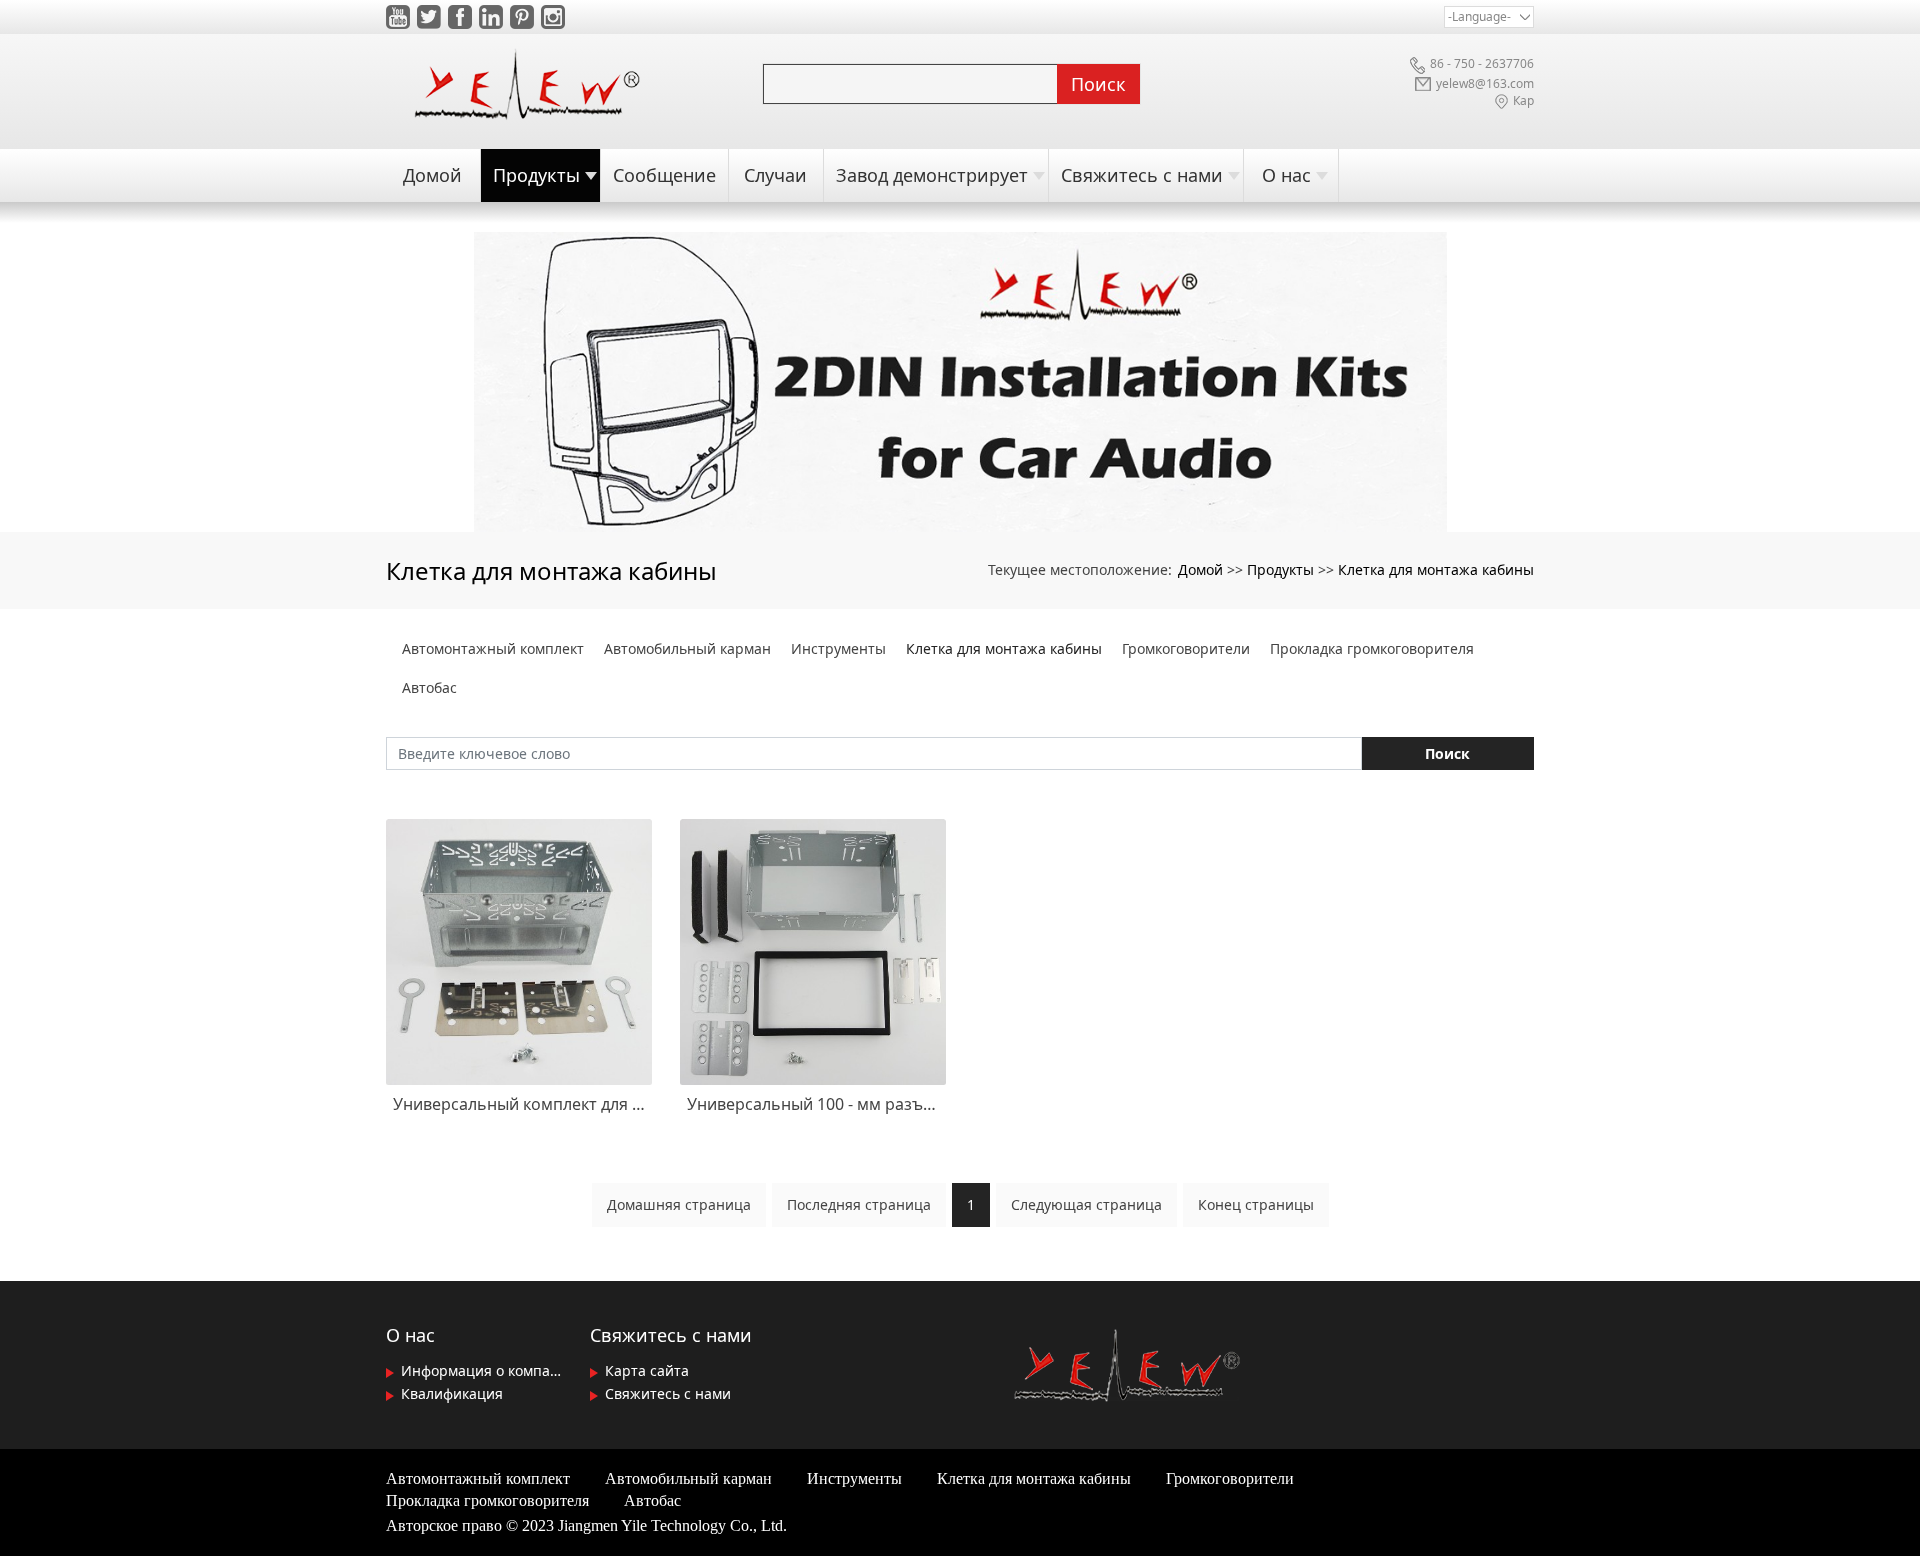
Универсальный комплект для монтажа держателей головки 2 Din (519, 1104)
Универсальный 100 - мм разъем (813, 1104)
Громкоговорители (1186, 648)
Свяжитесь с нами (671, 1335)
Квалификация (450, 1393)
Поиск (1098, 84)
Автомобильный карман (687, 648)
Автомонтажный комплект (493, 648)
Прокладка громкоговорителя (1372, 648)
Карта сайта (645, 1370)
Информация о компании (483, 1370)
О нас (410, 1335)
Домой (1200, 569)
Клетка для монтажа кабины (1436, 569)
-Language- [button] (1479, 16)
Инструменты (838, 648)
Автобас (429, 687)
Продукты (1280, 569)
